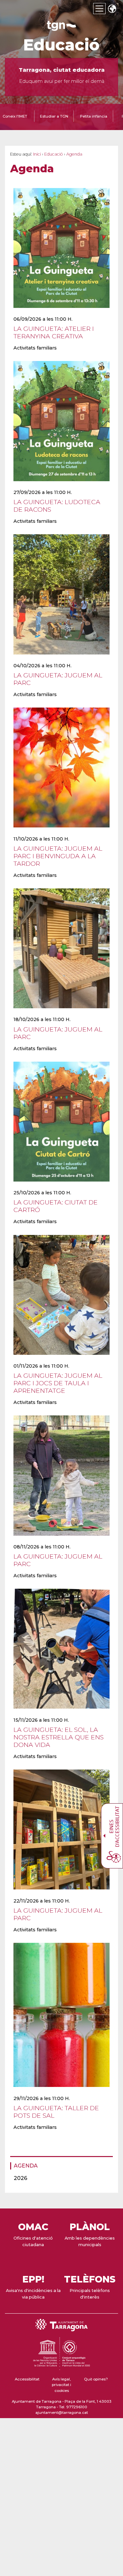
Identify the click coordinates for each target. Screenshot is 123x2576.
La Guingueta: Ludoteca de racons (57, 506)
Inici (37, 154)
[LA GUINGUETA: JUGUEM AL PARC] (61, 658)
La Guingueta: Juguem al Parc (58, 679)
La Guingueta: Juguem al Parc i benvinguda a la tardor (58, 856)
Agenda (26, 2166)
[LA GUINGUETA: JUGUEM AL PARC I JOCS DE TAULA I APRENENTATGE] (61, 1359)
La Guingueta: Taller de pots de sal (56, 2112)
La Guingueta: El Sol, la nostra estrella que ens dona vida (59, 1737)
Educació (61, 45)
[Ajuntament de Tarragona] (62, 28)
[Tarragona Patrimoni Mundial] (61, 2367)
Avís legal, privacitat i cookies (61, 2385)
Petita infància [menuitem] (94, 116)
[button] (112, 9)
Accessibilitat (27, 2379)
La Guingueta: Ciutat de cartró (56, 1206)
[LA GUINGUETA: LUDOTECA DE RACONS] (61, 485)
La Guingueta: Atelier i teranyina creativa (54, 332)
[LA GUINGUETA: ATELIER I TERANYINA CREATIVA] (61, 312)
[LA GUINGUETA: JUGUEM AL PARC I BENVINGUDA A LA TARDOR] (61, 832)
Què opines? (96, 2379)
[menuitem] (60, 2166)
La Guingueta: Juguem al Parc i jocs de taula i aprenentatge (58, 1383)
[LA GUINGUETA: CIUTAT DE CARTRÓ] (61, 1186)
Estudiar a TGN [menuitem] (54, 116)
